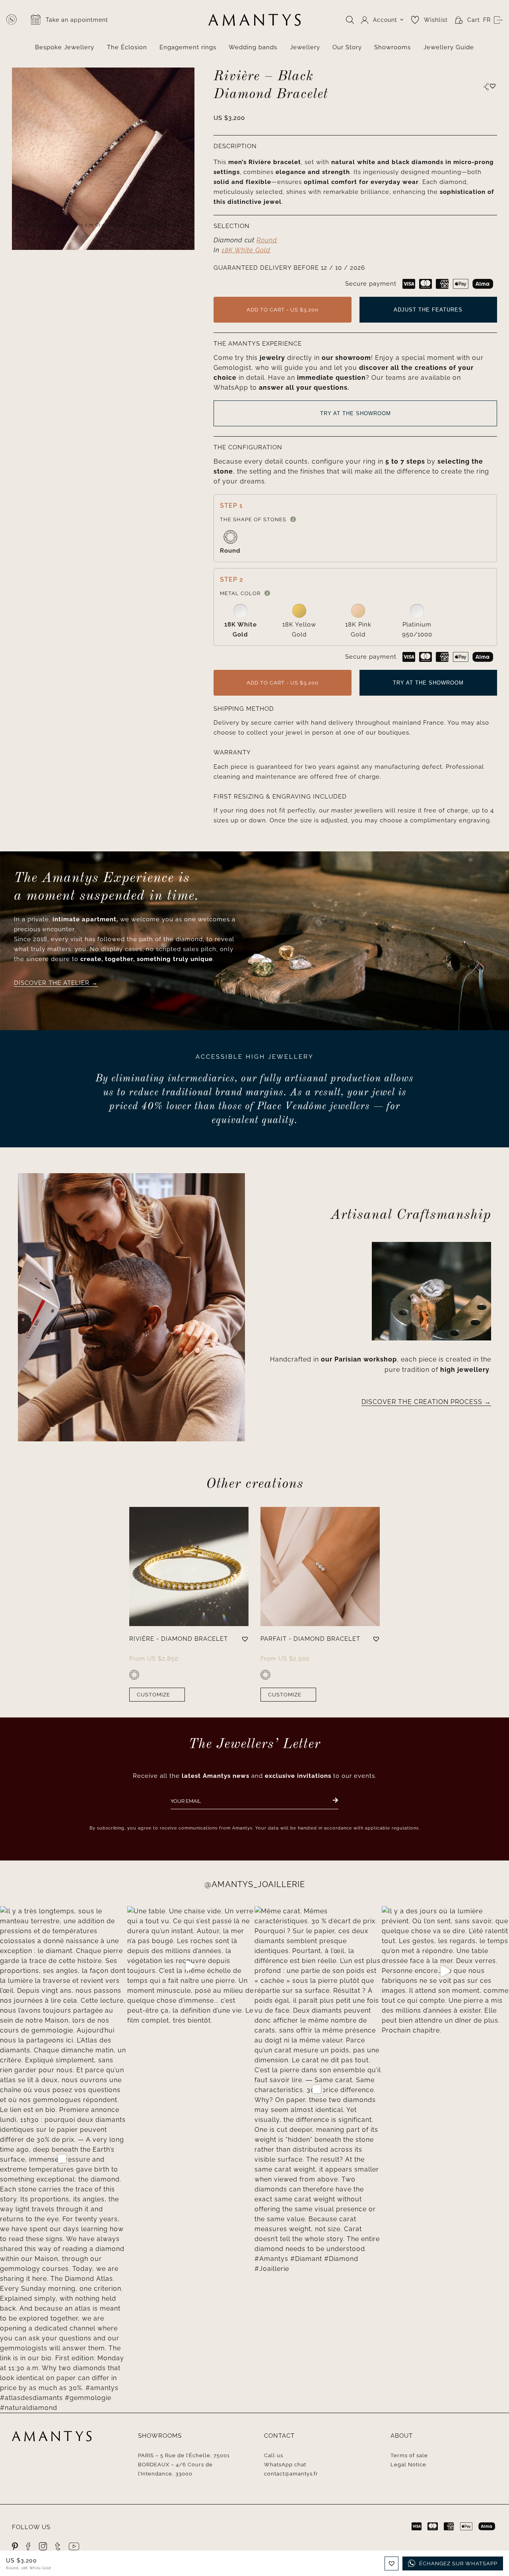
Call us (274, 2455)
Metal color (240, 593)
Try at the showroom (356, 413)
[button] (493, 86)
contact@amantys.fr (291, 2474)
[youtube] (74, 2546)
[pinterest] (15, 2546)
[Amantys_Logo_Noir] (254, 17)
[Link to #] (486, 87)
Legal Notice (408, 2465)
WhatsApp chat (285, 2465)
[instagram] (43, 2546)
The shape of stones (253, 519)
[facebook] (29, 2546)
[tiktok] (58, 2546)
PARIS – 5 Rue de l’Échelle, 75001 (184, 2455)
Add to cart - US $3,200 (283, 310)
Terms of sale (409, 2455)
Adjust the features (428, 310)
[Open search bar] (350, 20)
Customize (153, 1695)
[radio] (230, 543)
